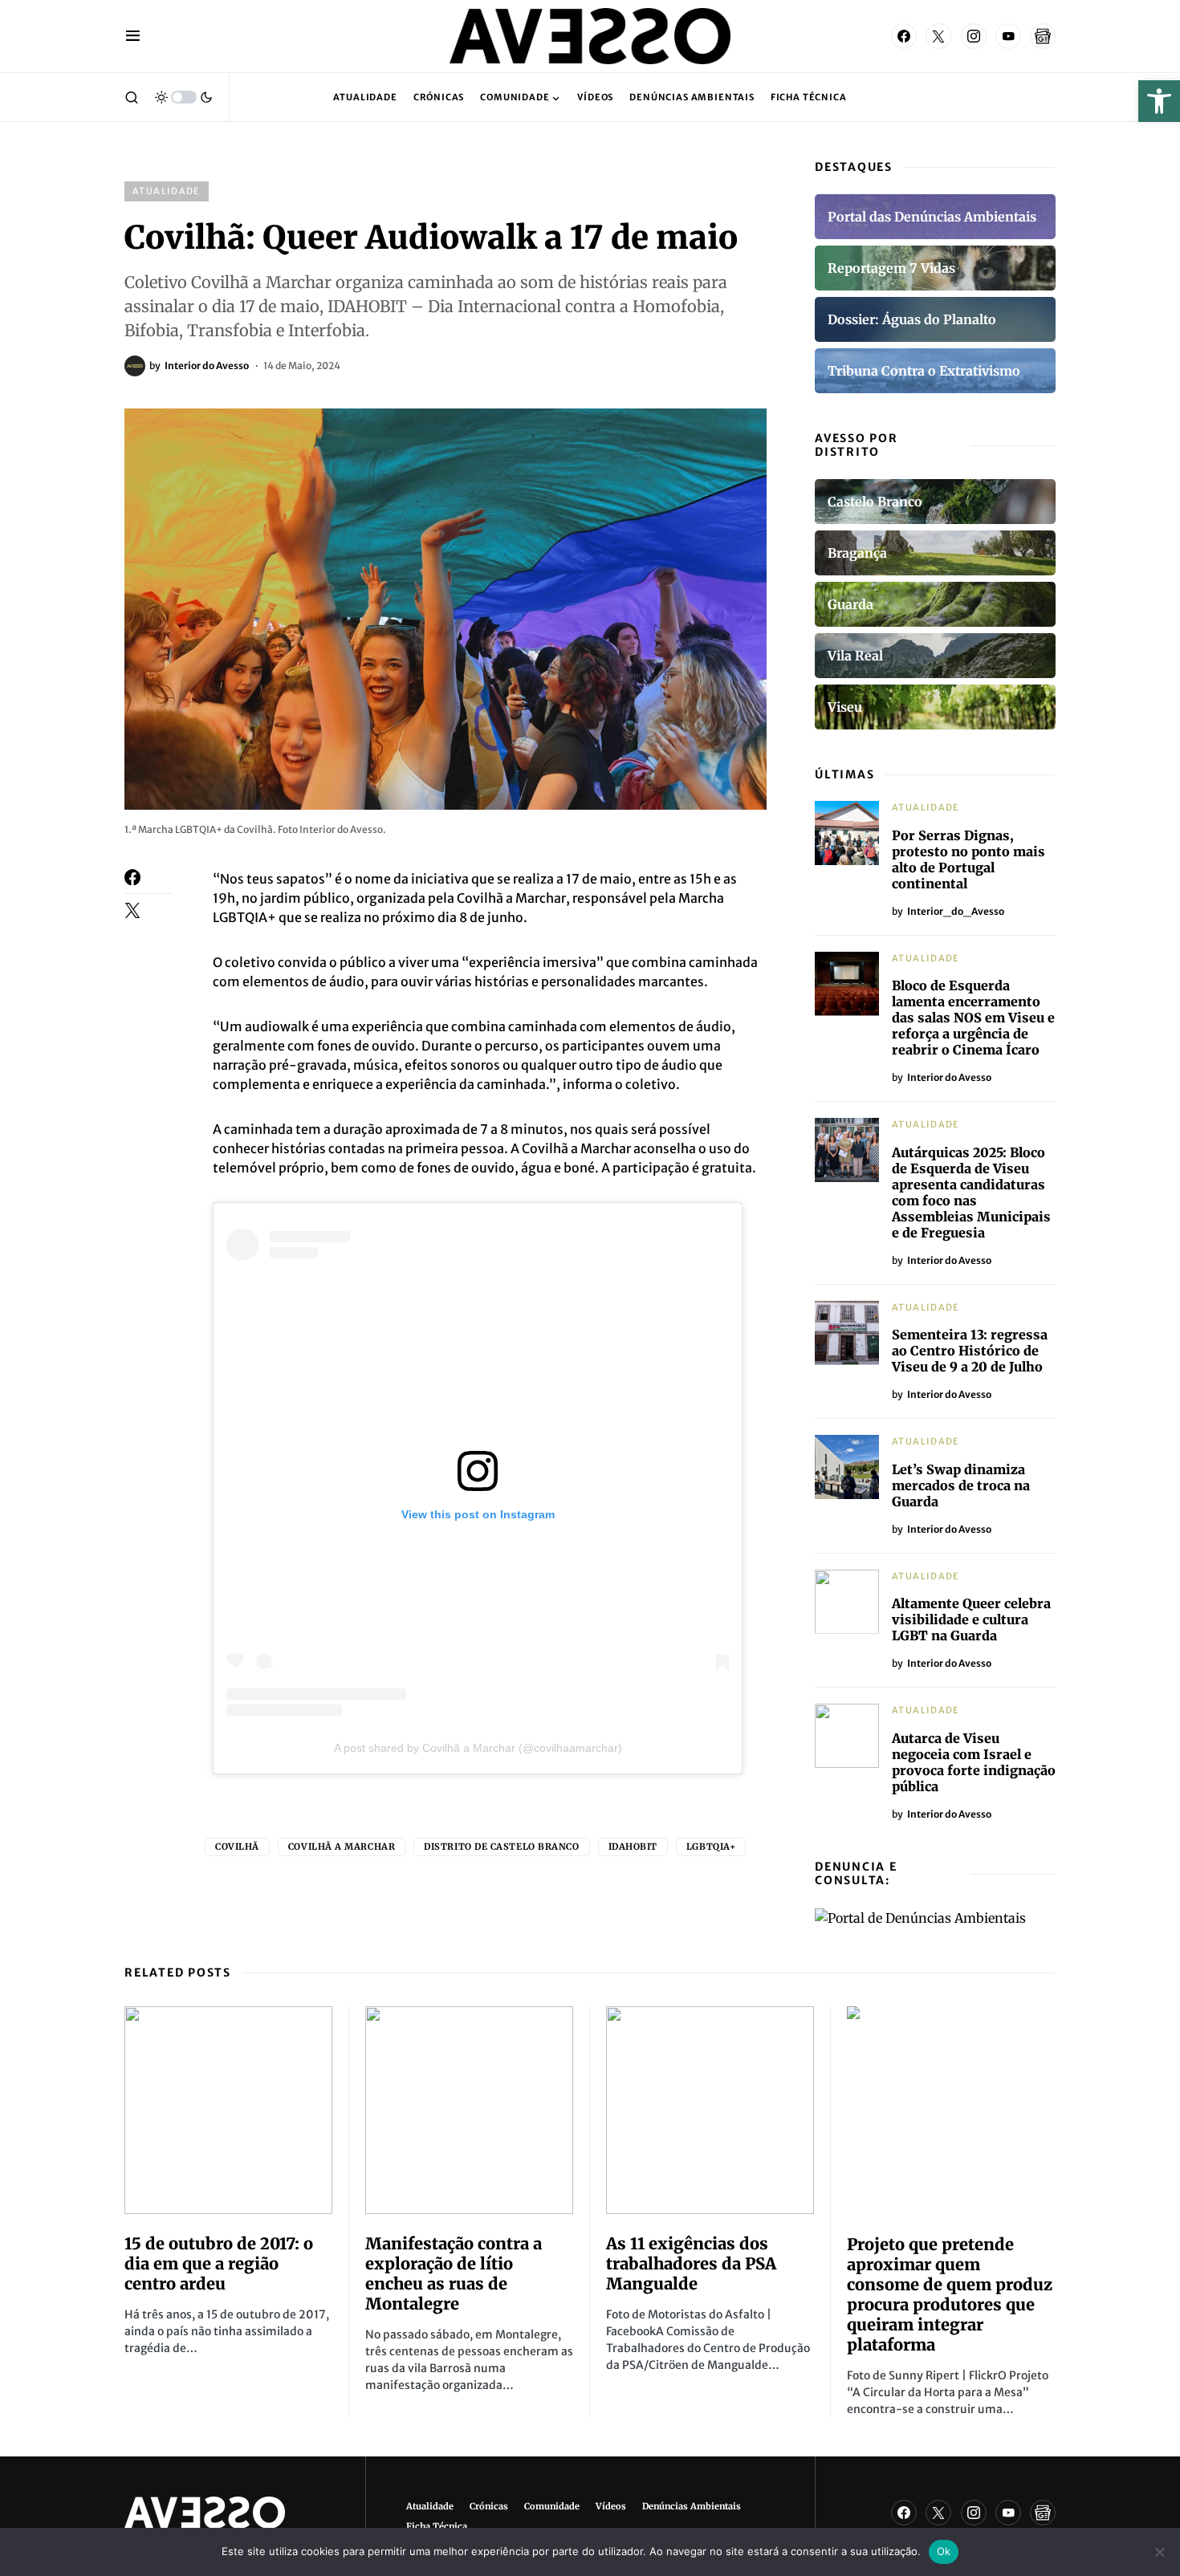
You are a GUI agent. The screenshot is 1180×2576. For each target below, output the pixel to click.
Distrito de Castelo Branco (501, 1847)
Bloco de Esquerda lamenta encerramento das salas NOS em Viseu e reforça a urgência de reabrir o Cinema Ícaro (973, 1018)
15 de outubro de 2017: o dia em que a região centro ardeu (219, 2263)
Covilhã (237, 1847)
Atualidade (167, 191)
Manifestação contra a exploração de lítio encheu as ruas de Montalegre (454, 2273)
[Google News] (1043, 36)
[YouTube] (1008, 36)
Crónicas (489, 2506)
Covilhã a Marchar (342, 1847)
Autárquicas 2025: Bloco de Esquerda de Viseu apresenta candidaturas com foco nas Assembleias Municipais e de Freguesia (971, 1193)
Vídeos (611, 2506)
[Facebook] (904, 36)
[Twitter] (938, 36)
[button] (1159, 101)
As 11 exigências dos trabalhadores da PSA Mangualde (691, 2263)
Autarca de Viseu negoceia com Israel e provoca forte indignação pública (974, 1762)
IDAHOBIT (633, 1847)
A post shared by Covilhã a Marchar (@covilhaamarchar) (478, 1748)
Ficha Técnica (437, 2526)
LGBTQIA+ (711, 1847)
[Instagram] (974, 36)
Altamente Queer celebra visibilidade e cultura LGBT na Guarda (971, 1619)
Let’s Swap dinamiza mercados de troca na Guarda (961, 1485)
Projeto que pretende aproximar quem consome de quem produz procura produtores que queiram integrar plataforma (950, 2294)
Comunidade (552, 2506)
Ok (944, 2551)
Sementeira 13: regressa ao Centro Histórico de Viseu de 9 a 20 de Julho (970, 1351)
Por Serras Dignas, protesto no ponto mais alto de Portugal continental (968, 859)
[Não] (1160, 2552)
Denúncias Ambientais (692, 2506)
